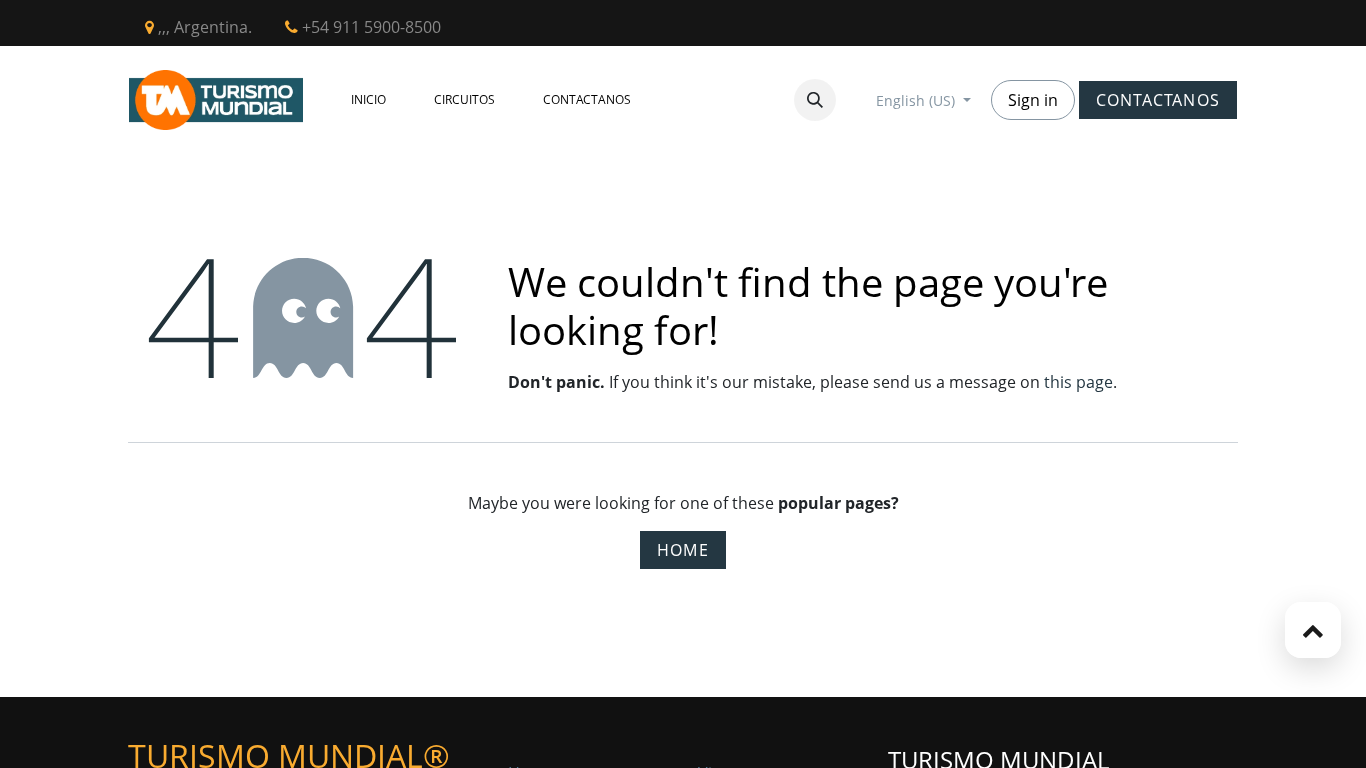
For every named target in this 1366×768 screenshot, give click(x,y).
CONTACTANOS (1158, 100)
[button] (815, 100)
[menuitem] (368, 100)
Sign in (1033, 100)
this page (1078, 382)
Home (683, 550)
